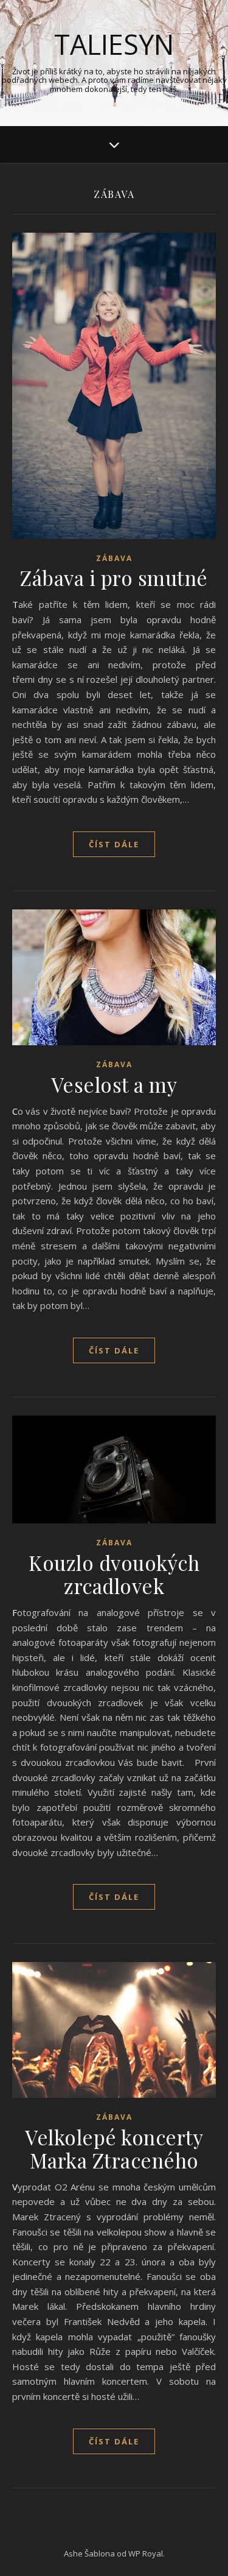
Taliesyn (114, 44)
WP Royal (146, 2553)
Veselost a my (114, 1084)
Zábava (114, 558)
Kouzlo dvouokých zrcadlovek (114, 1574)
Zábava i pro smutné (114, 577)
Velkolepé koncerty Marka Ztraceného (114, 2148)
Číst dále (114, 844)
